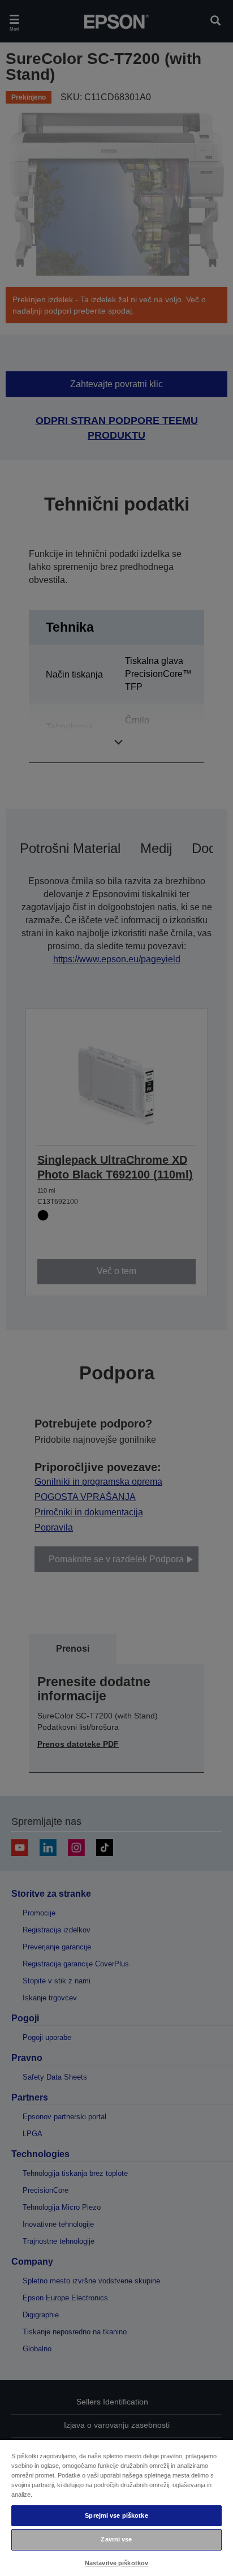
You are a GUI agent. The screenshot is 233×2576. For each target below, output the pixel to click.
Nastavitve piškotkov (116, 2563)
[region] (116, 2508)
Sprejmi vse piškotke (116, 2515)
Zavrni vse (116, 2539)
